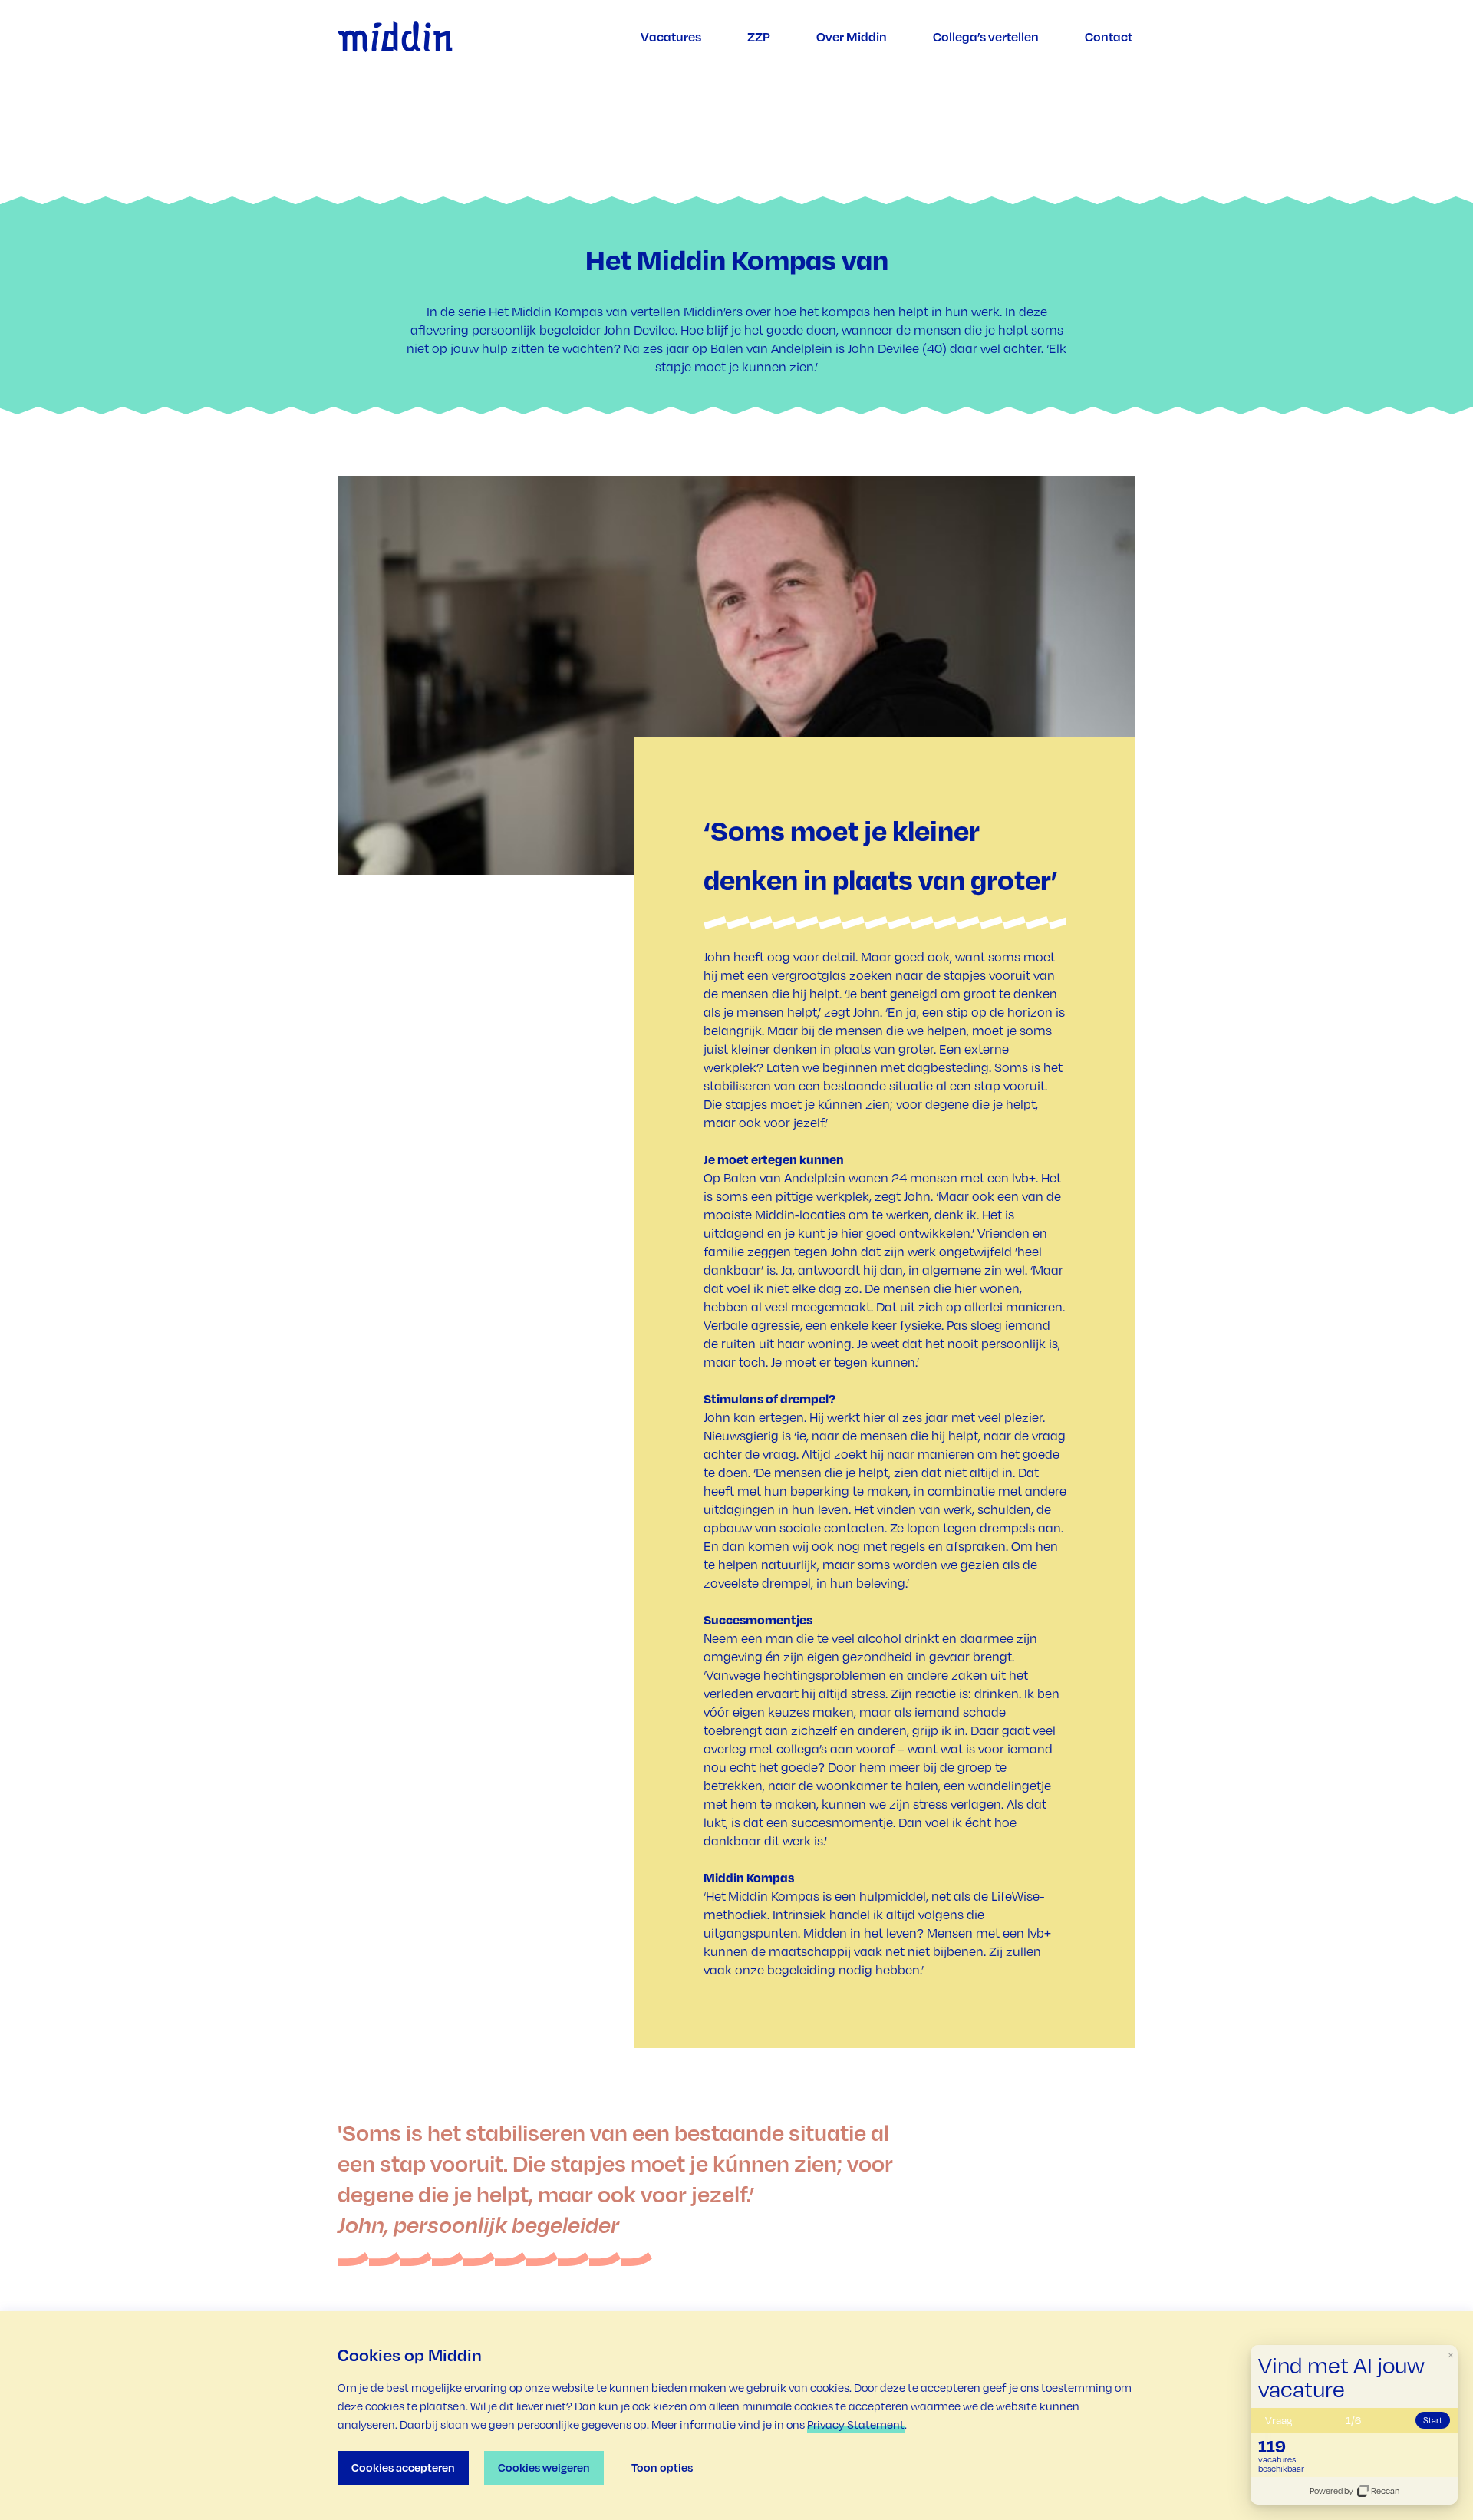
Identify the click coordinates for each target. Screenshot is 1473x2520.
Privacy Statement (856, 2424)
